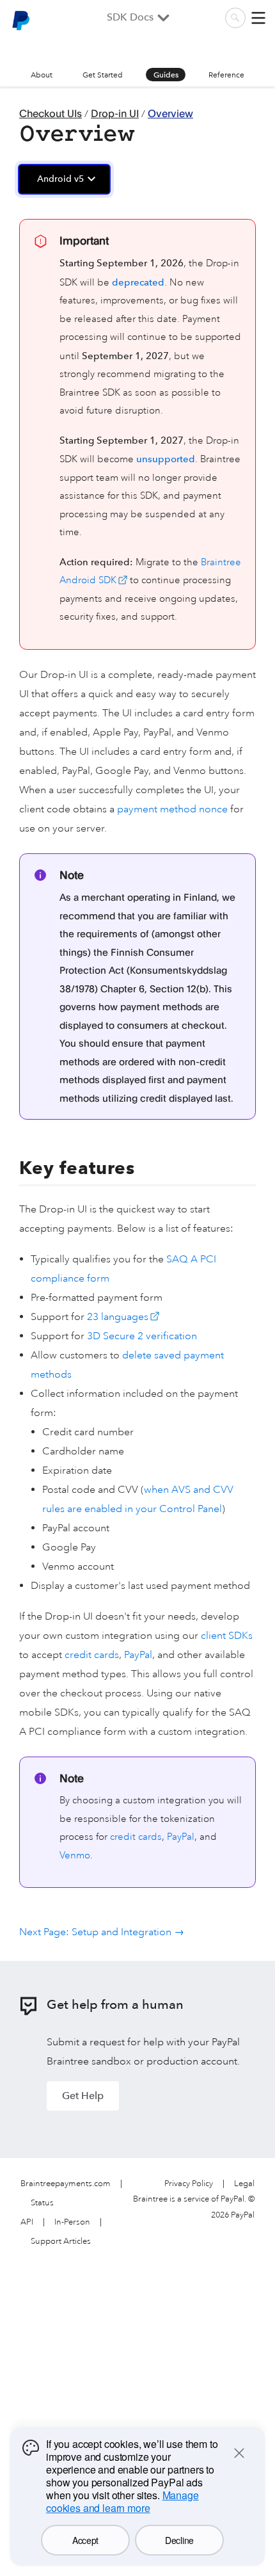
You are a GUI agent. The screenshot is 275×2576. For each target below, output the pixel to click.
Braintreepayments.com (66, 2184)
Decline (179, 2540)
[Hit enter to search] (235, 18)
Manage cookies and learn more (122, 2501)
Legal (244, 2184)
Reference (226, 75)
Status (42, 2203)
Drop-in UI (115, 113)
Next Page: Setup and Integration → (102, 1932)
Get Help (83, 2096)
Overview (170, 113)
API (27, 2222)
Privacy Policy (189, 2184)
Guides (166, 75)
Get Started (103, 75)
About (42, 75)
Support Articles (61, 2242)
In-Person (72, 2222)
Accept (85, 2540)
